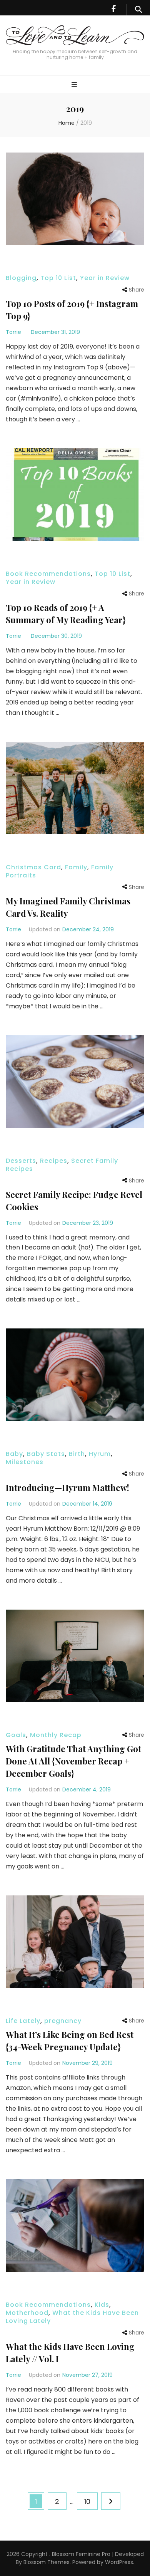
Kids (102, 2305)
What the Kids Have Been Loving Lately (72, 2317)
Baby (14, 1454)
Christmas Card (33, 867)
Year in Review (105, 278)
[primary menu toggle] (75, 85)
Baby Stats (46, 1454)
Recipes (54, 1161)
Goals (16, 1735)
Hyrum (100, 1454)
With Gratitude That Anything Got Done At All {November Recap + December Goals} (73, 1761)
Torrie (13, 332)
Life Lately (23, 2021)
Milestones (25, 1462)
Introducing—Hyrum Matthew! (67, 1488)
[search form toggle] (138, 10)
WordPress (119, 2562)
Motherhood (27, 2313)
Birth (77, 1454)
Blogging (21, 278)
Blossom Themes (46, 2562)
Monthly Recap (56, 1735)
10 (91, 2501)
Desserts (21, 1161)
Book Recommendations (48, 574)
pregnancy (63, 2021)
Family (76, 867)
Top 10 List (58, 278)
